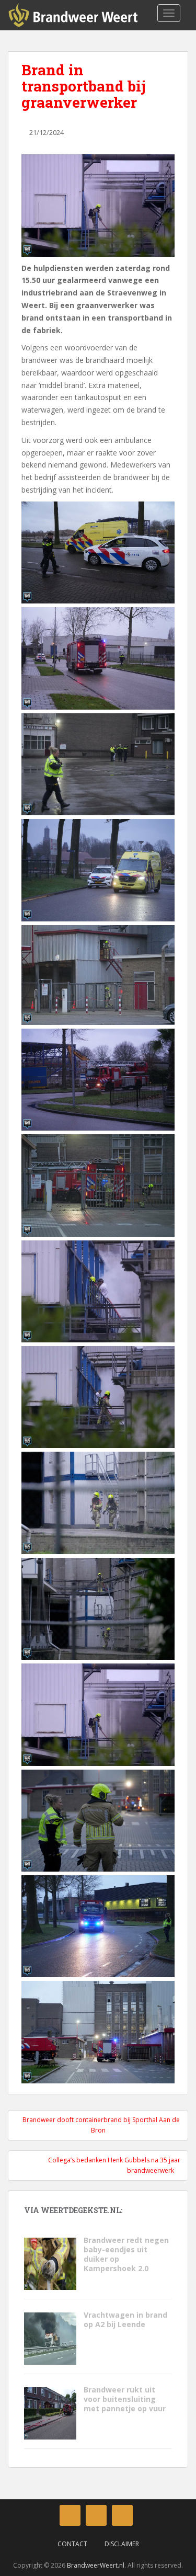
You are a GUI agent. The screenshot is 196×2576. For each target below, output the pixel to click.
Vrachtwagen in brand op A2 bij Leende (125, 2319)
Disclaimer (122, 2544)
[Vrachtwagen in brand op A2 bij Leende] (50, 2338)
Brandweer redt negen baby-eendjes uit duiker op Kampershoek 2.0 (126, 2254)
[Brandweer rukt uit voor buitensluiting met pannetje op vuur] (50, 2413)
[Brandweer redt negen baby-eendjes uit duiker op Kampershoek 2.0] (50, 2263)
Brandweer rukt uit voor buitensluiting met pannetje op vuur (126, 2399)
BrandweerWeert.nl (96, 2565)
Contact (72, 2544)
